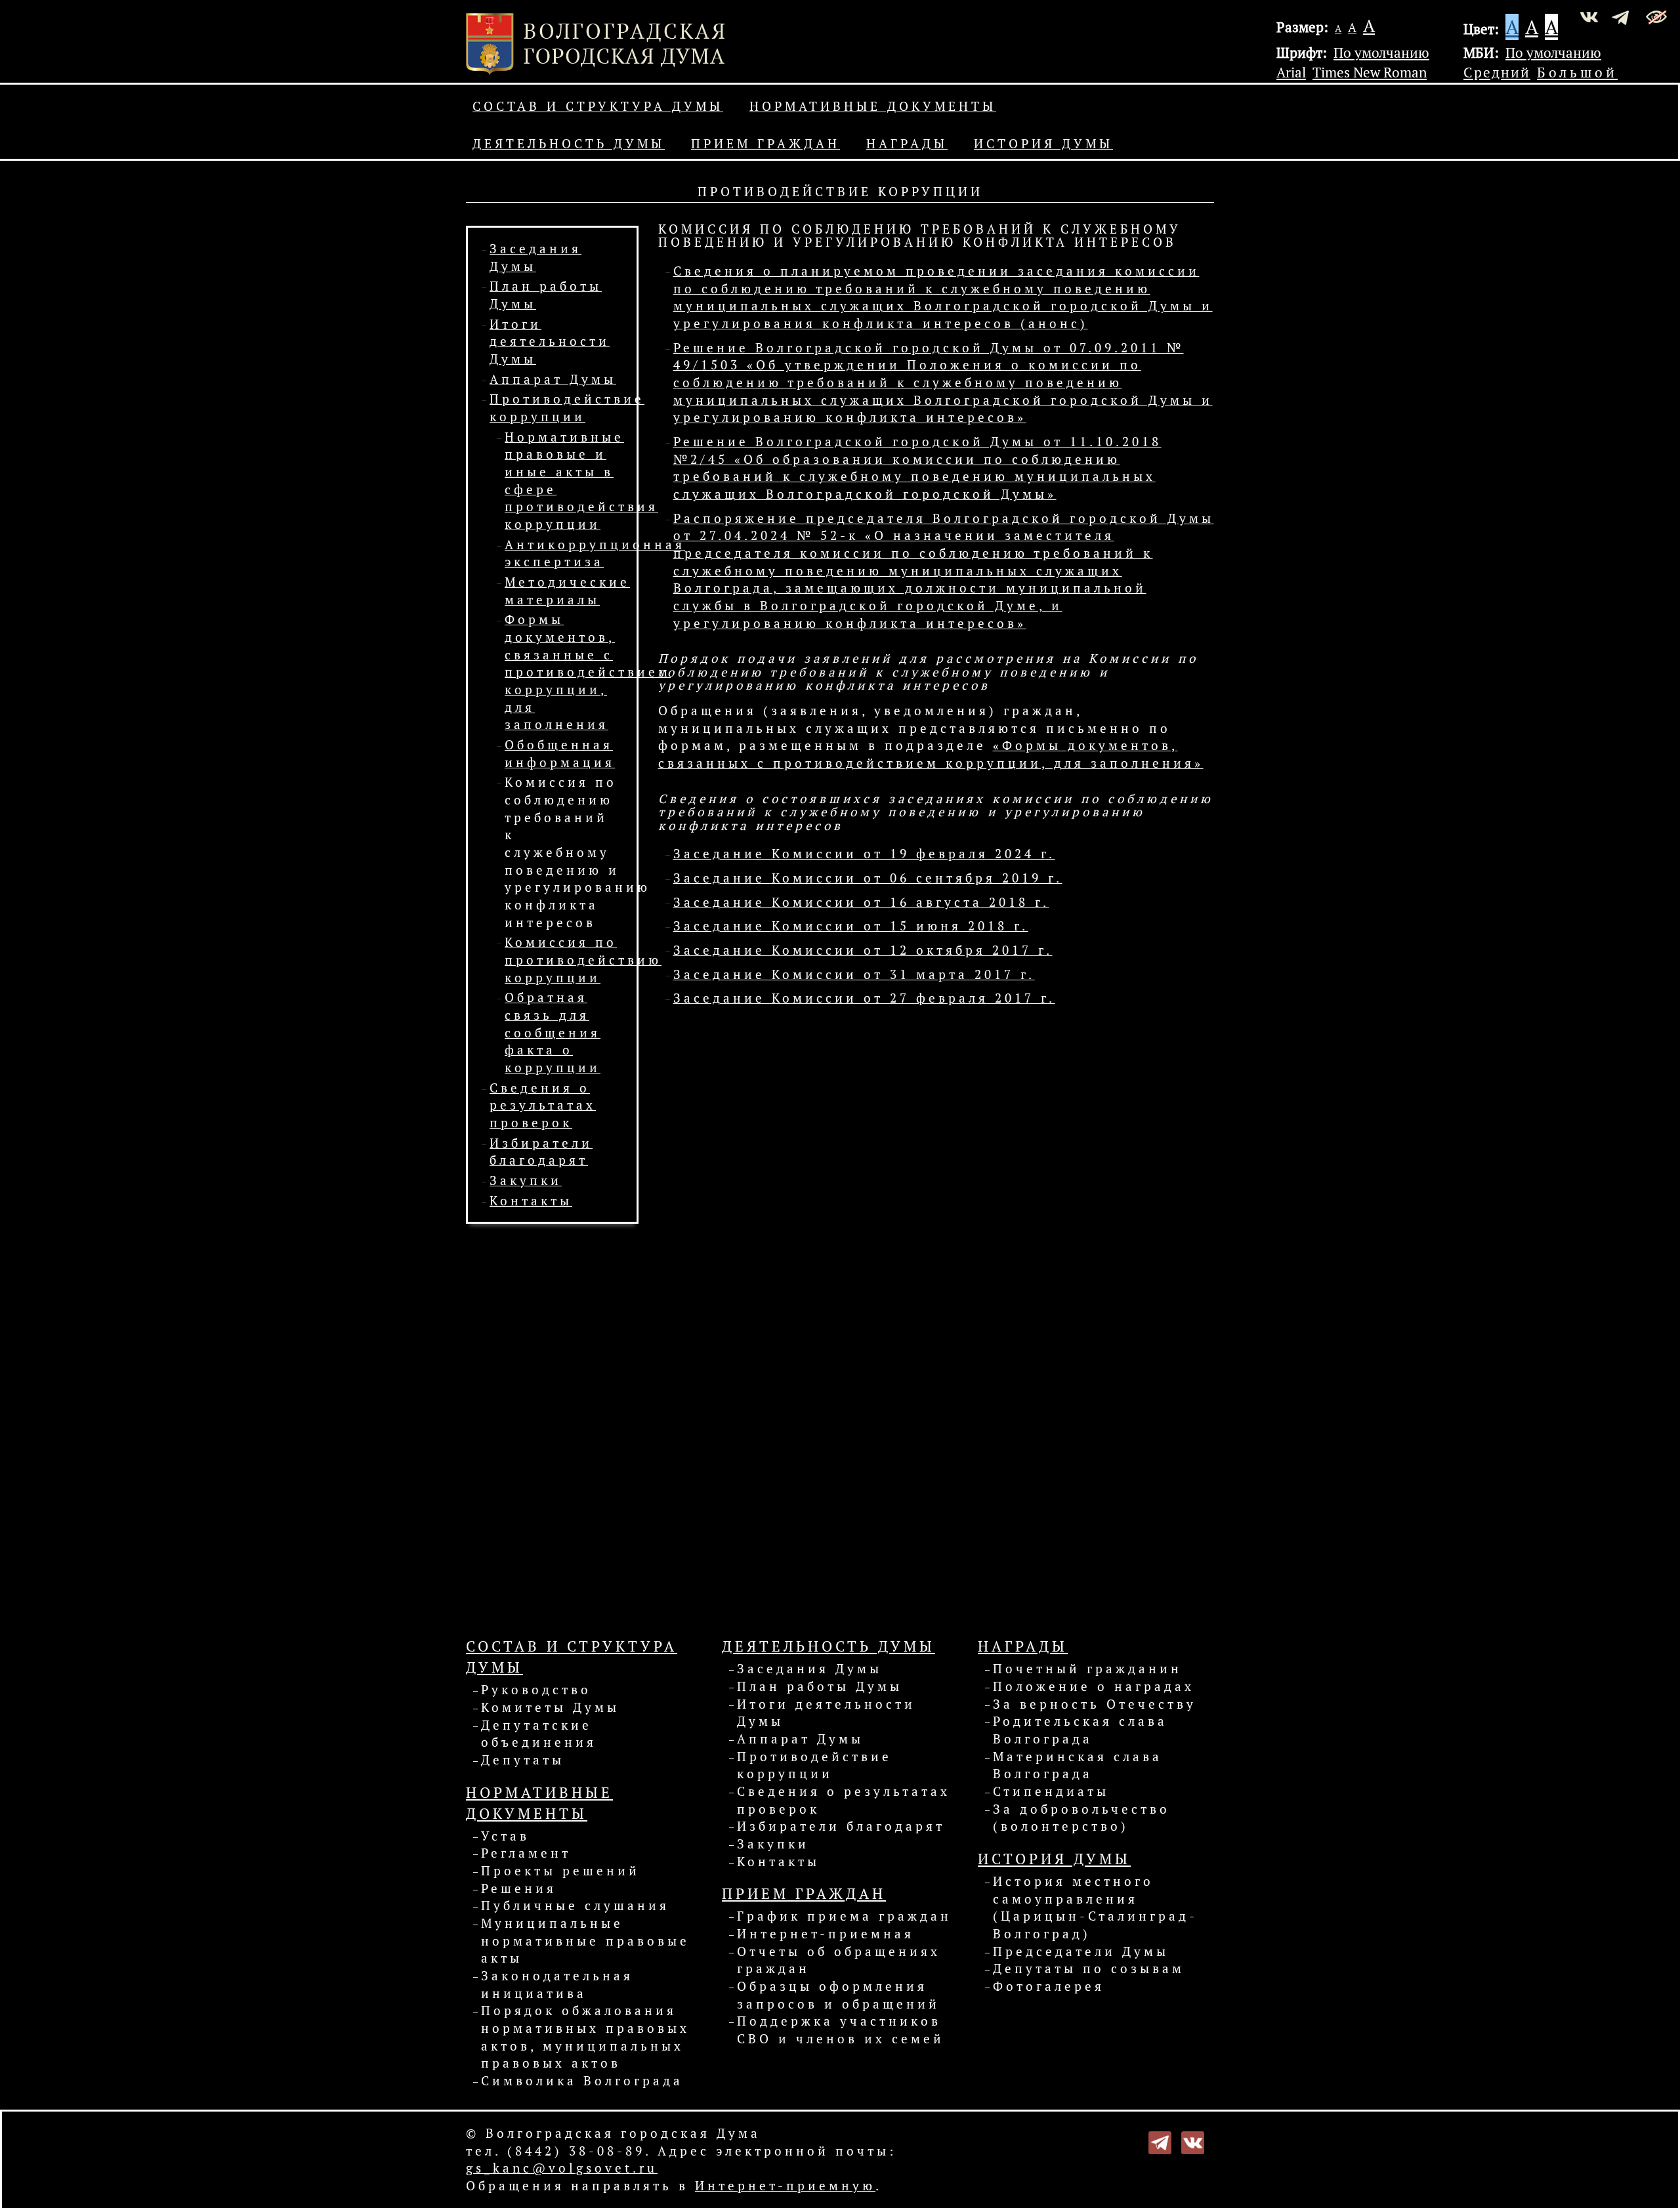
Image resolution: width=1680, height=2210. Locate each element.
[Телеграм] (1160, 2141)
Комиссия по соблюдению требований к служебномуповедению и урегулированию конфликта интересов (577, 852)
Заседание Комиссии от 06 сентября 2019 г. (868, 878)
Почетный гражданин (1087, 1669)
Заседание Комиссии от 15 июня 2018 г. (851, 926)
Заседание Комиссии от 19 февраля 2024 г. (864, 854)
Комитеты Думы (550, 1707)
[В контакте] (1193, 2141)
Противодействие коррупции (814, 1765)
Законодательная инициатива (557, 1985)
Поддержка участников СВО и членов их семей (841, 2030)
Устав (505, 1836)
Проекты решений (560, 1871)
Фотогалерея (1049, 1986)
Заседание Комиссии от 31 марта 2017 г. (854, 974)
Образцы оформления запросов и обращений (838, 1995)
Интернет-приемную (785, 2186)
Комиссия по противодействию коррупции (583, 960)
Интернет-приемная (826, 1934)
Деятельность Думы (569, 144)
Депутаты (523, 1760)
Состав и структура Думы (598, 106)
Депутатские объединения (539, 1734)
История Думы (1043, 144)
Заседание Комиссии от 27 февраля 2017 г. (864, 998)
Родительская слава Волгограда (1080, 1730)
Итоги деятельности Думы (550, 342)
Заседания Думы (809, 1669)
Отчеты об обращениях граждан (839, 1960)
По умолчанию (1381, 52)
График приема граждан (844, 1916)
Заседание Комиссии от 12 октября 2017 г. (863, 950)
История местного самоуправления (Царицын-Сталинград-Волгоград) (1095, 1908)
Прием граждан (766, 144)
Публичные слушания (575, 1906)
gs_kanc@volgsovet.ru (562, 2168)
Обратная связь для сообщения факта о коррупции (553, 1032)
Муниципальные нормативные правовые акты (585, 1941)
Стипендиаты (1051, 1791)
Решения (519, 1888)
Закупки (526, 1180)
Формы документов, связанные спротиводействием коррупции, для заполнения (588, 672)
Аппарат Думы (553, 379)
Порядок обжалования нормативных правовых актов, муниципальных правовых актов (585, 2037)
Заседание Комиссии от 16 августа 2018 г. (861, 902)
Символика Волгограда (582, 2081)
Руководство (536, 1690)
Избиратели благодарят (841, 1826)
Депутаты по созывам (1089, 1969)
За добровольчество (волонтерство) (1081, 1818)
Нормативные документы (873, 106)
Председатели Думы (1081, 1951)
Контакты (531, 1201)
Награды (907, 144)
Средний (1497, 72)
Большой (1577, 72)
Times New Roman (1370, 72)
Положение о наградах (1094, 1686)
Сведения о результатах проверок (543, 1105)
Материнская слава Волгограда (1078, 1765)
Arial (1291, 72)
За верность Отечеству (1095, 1704)
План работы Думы (820, 1686)
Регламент (526, 1853)
